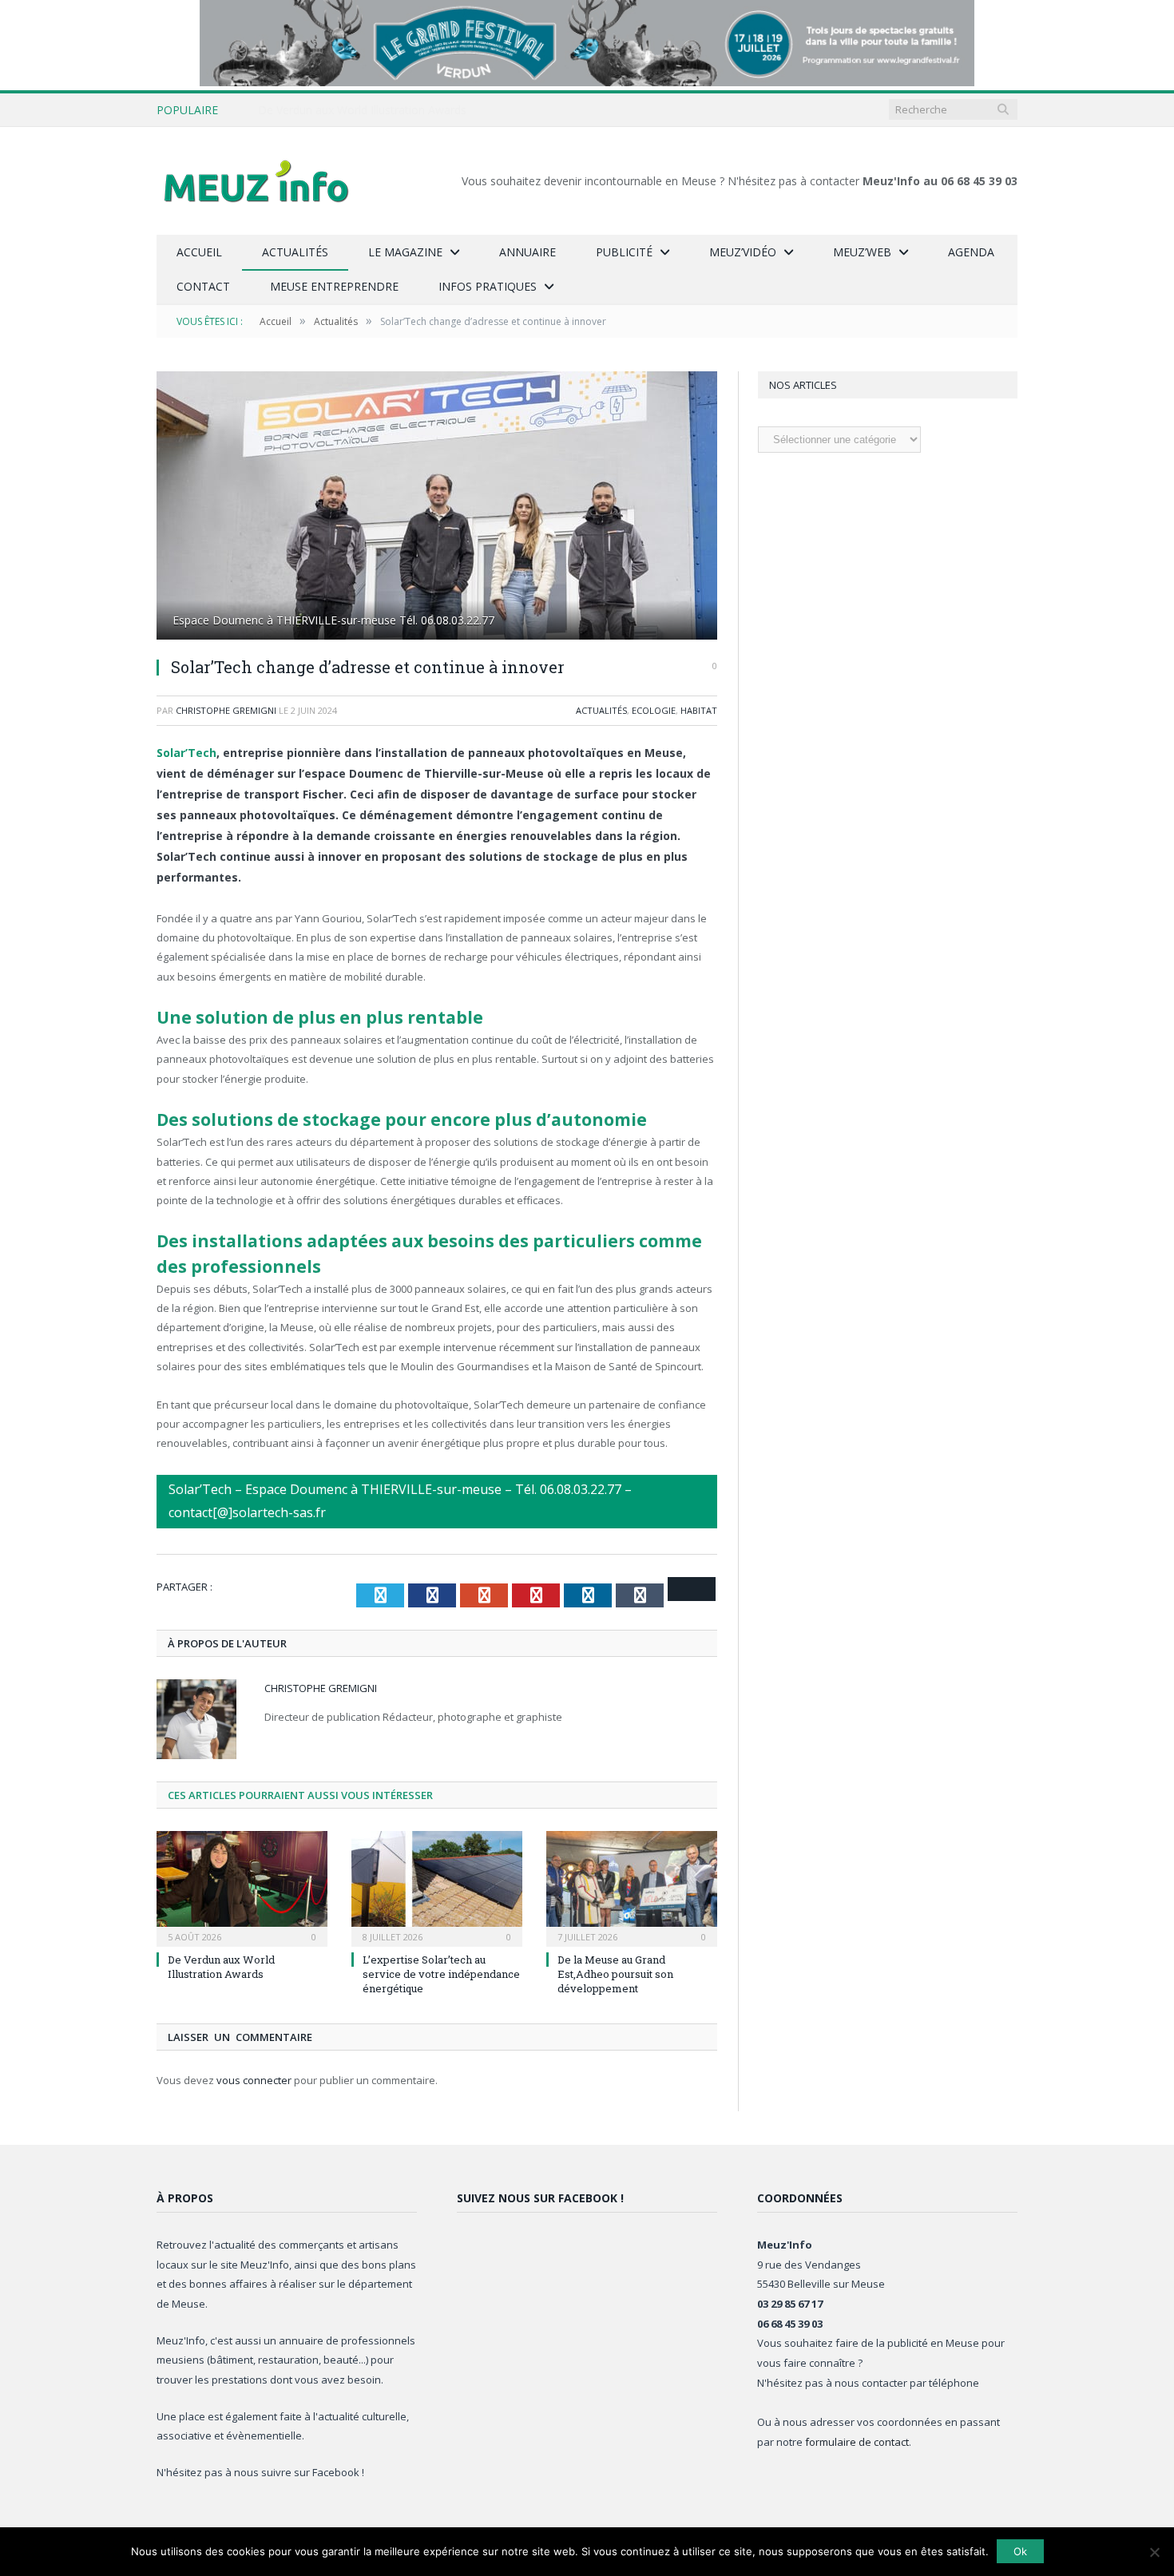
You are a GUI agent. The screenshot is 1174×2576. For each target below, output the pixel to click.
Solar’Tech (186, 753)
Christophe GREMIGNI (226, 710)
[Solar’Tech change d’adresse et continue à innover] (437, 507)
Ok (1020, 2551)
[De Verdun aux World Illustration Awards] (242, 1887)
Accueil (199, 252)
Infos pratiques (488, 286)
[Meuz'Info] (256, 181)
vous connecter (254, 2080)
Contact (203, 286)
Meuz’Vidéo (743, 252)
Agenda (971, 252)
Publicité (624, 252)
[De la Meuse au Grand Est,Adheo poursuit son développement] (632, 1887)
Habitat (699, 710)
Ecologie (654, 710)
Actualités (295, 252)
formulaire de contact (857, 2442)
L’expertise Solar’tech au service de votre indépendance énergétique (441, 1974)
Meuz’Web (862, 252)
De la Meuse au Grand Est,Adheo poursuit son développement (615, 1974)
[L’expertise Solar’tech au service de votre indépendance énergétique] (437, 1887)
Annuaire (528, 252)
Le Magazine (405, 252)
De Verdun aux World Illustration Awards (362, 110)
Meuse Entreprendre (334, 286)
